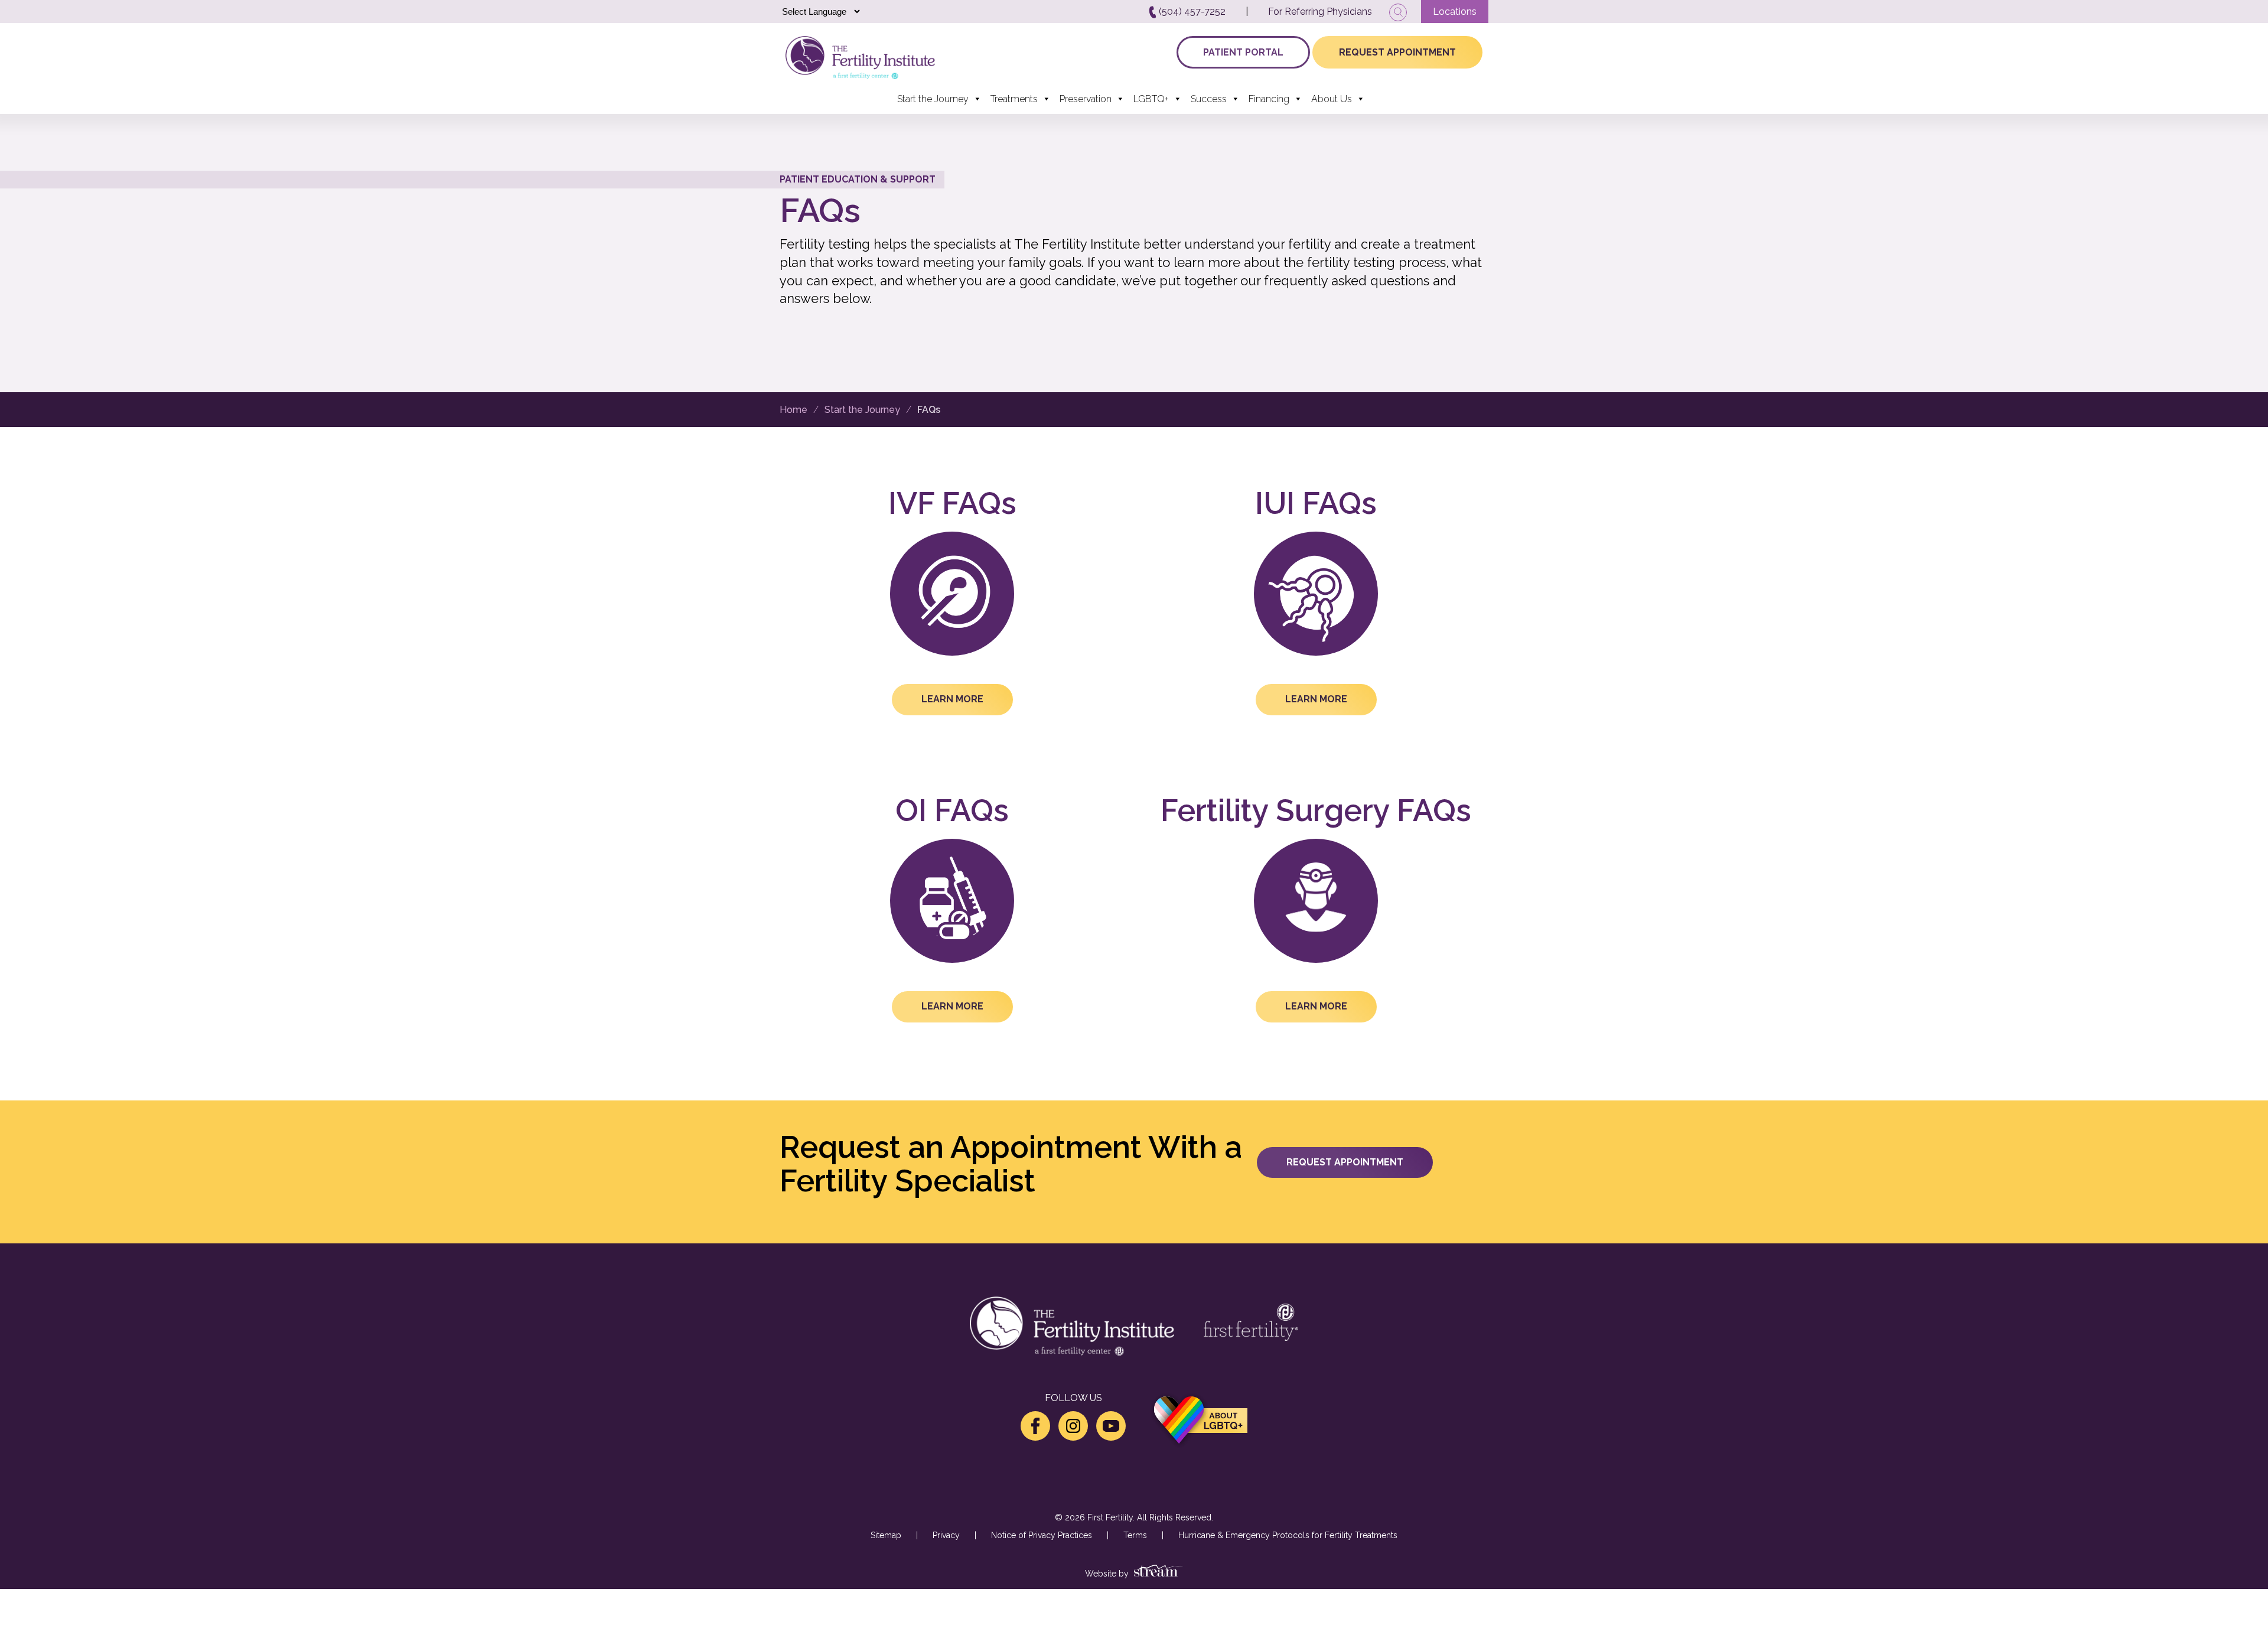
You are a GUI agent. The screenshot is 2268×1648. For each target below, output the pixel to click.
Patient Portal (1243, 52)
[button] (952, 699)
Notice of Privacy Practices (1042, 1535)
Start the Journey (933, 99)
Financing (1269, 99)
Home (794, 410)
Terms (1135, 1535)
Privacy (946, 1535)
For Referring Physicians (1320, 12)
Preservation (1086, 99)
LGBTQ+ (1151, 99)
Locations (1455, 12)
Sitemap (886, 1535)
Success (1209, 99)
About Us (1332, 99)
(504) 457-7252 (1191, 12)
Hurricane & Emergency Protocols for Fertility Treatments (1288, 1535)
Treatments (1014, 99)
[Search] (1398, 12)
